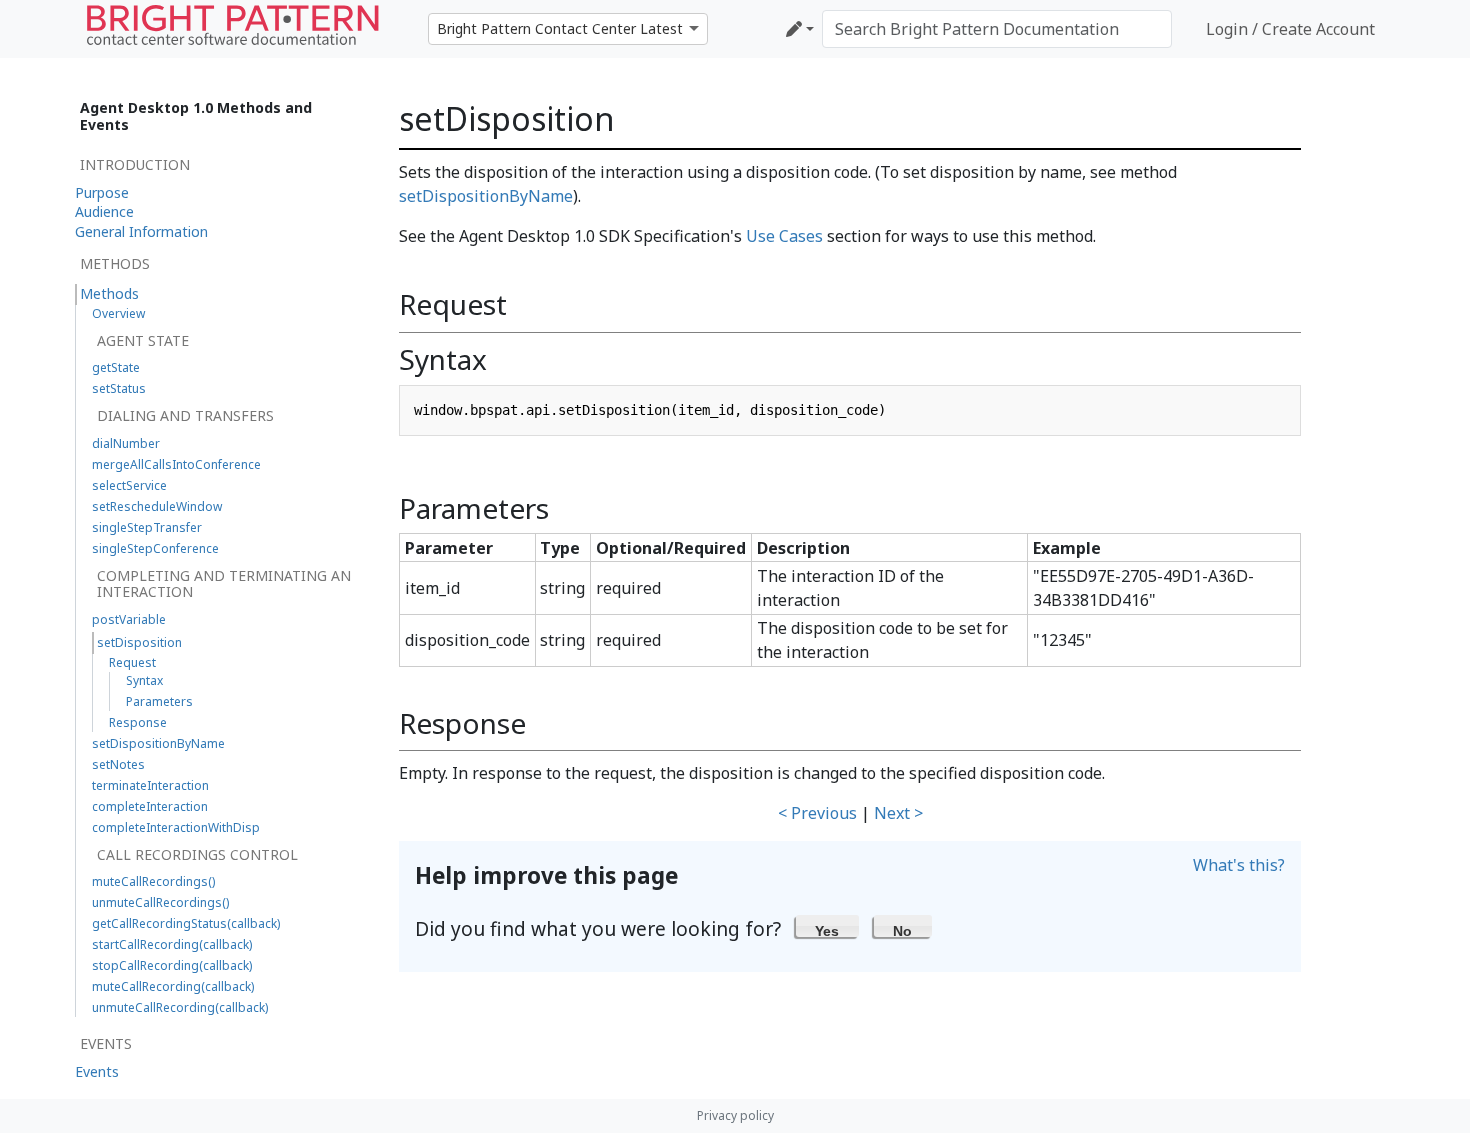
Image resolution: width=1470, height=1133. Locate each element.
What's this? (1239, 865)
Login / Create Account (1290, 29)
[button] (827, 926)
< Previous (817, 813)
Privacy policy (735, 1115)
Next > (898, 813)
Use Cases (784, 236)
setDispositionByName (486, 196)
